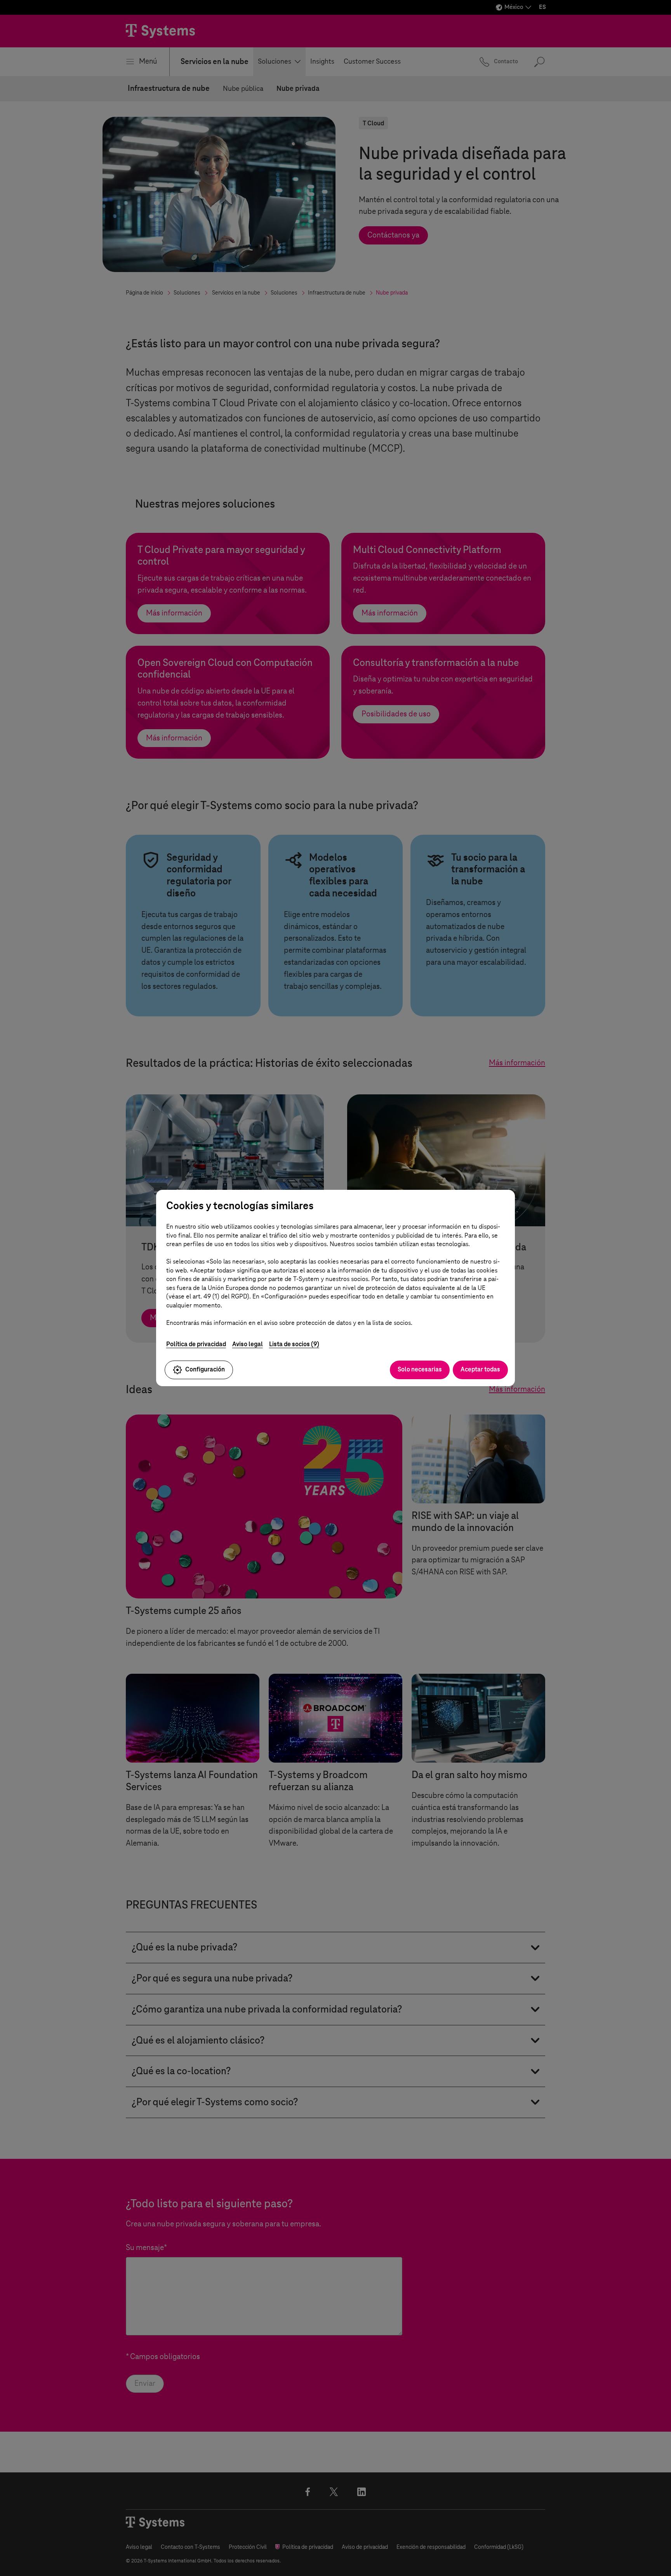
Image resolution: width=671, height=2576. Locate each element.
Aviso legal (248, 1344)
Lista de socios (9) (294, 1344)
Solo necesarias (420, 1369)
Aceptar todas (480, 1369)
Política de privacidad (196, 1344)
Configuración (205, 1369)
